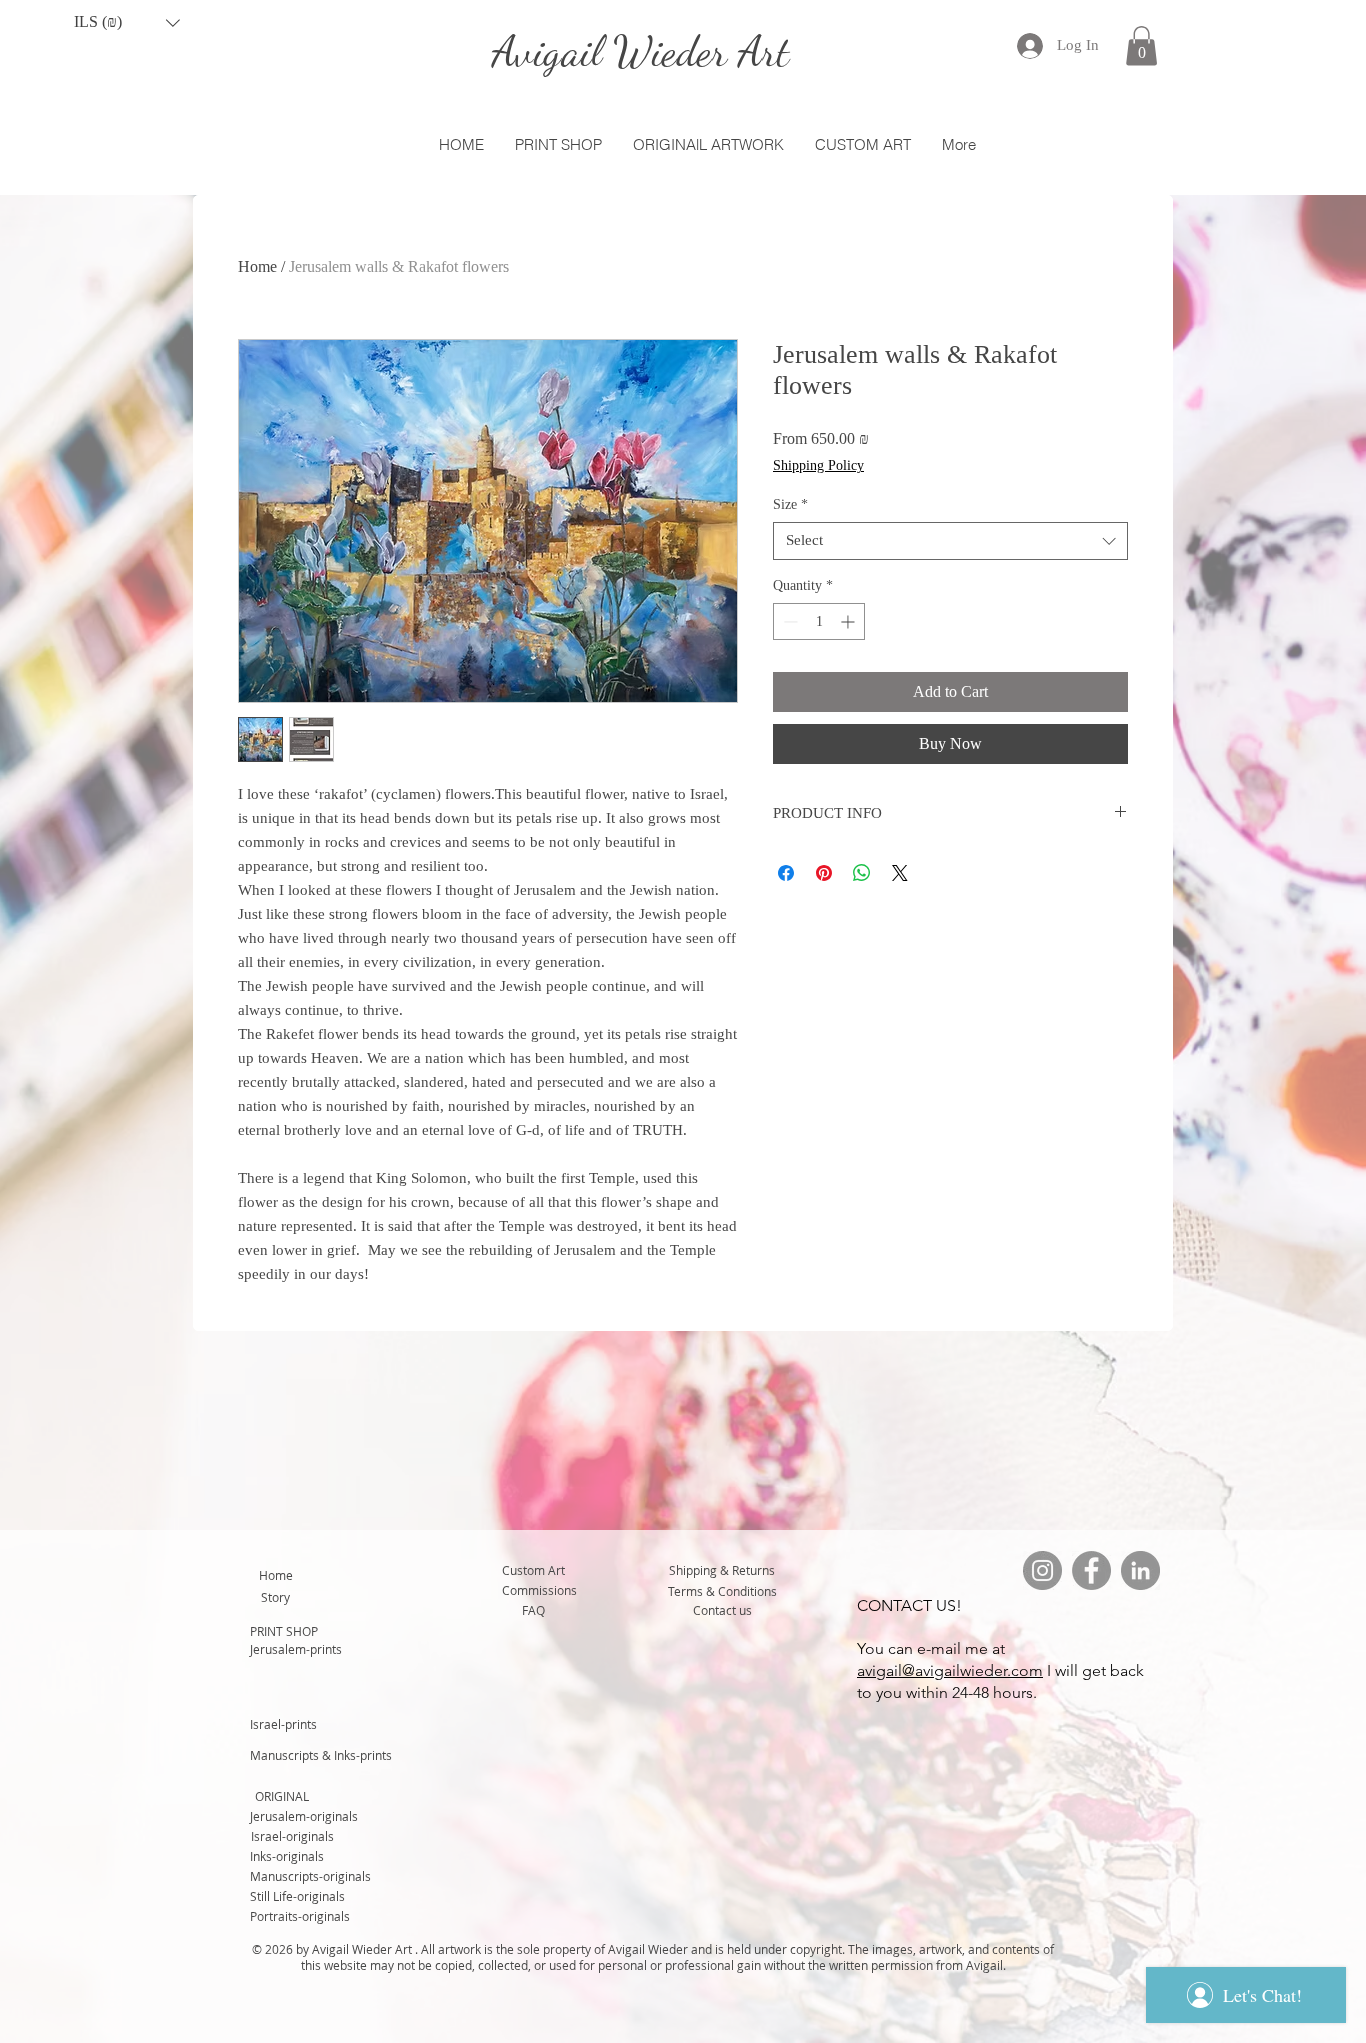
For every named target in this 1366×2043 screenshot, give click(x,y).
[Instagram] (1042, 1570)
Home (257, 266)
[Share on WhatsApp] (862, 873)
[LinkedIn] (1140, 1570)
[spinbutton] (819, 621)
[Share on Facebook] (786, 873)
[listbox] (127, 22)
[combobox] (950, 541)
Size (790, 504)
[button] (127, 22)
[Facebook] (1091, 1570)
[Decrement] (788, 621)
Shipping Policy (818, 465)
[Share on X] (900, 873)
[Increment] (849, 621)
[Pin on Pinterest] (824, 873)
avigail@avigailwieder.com (950, 1670)
